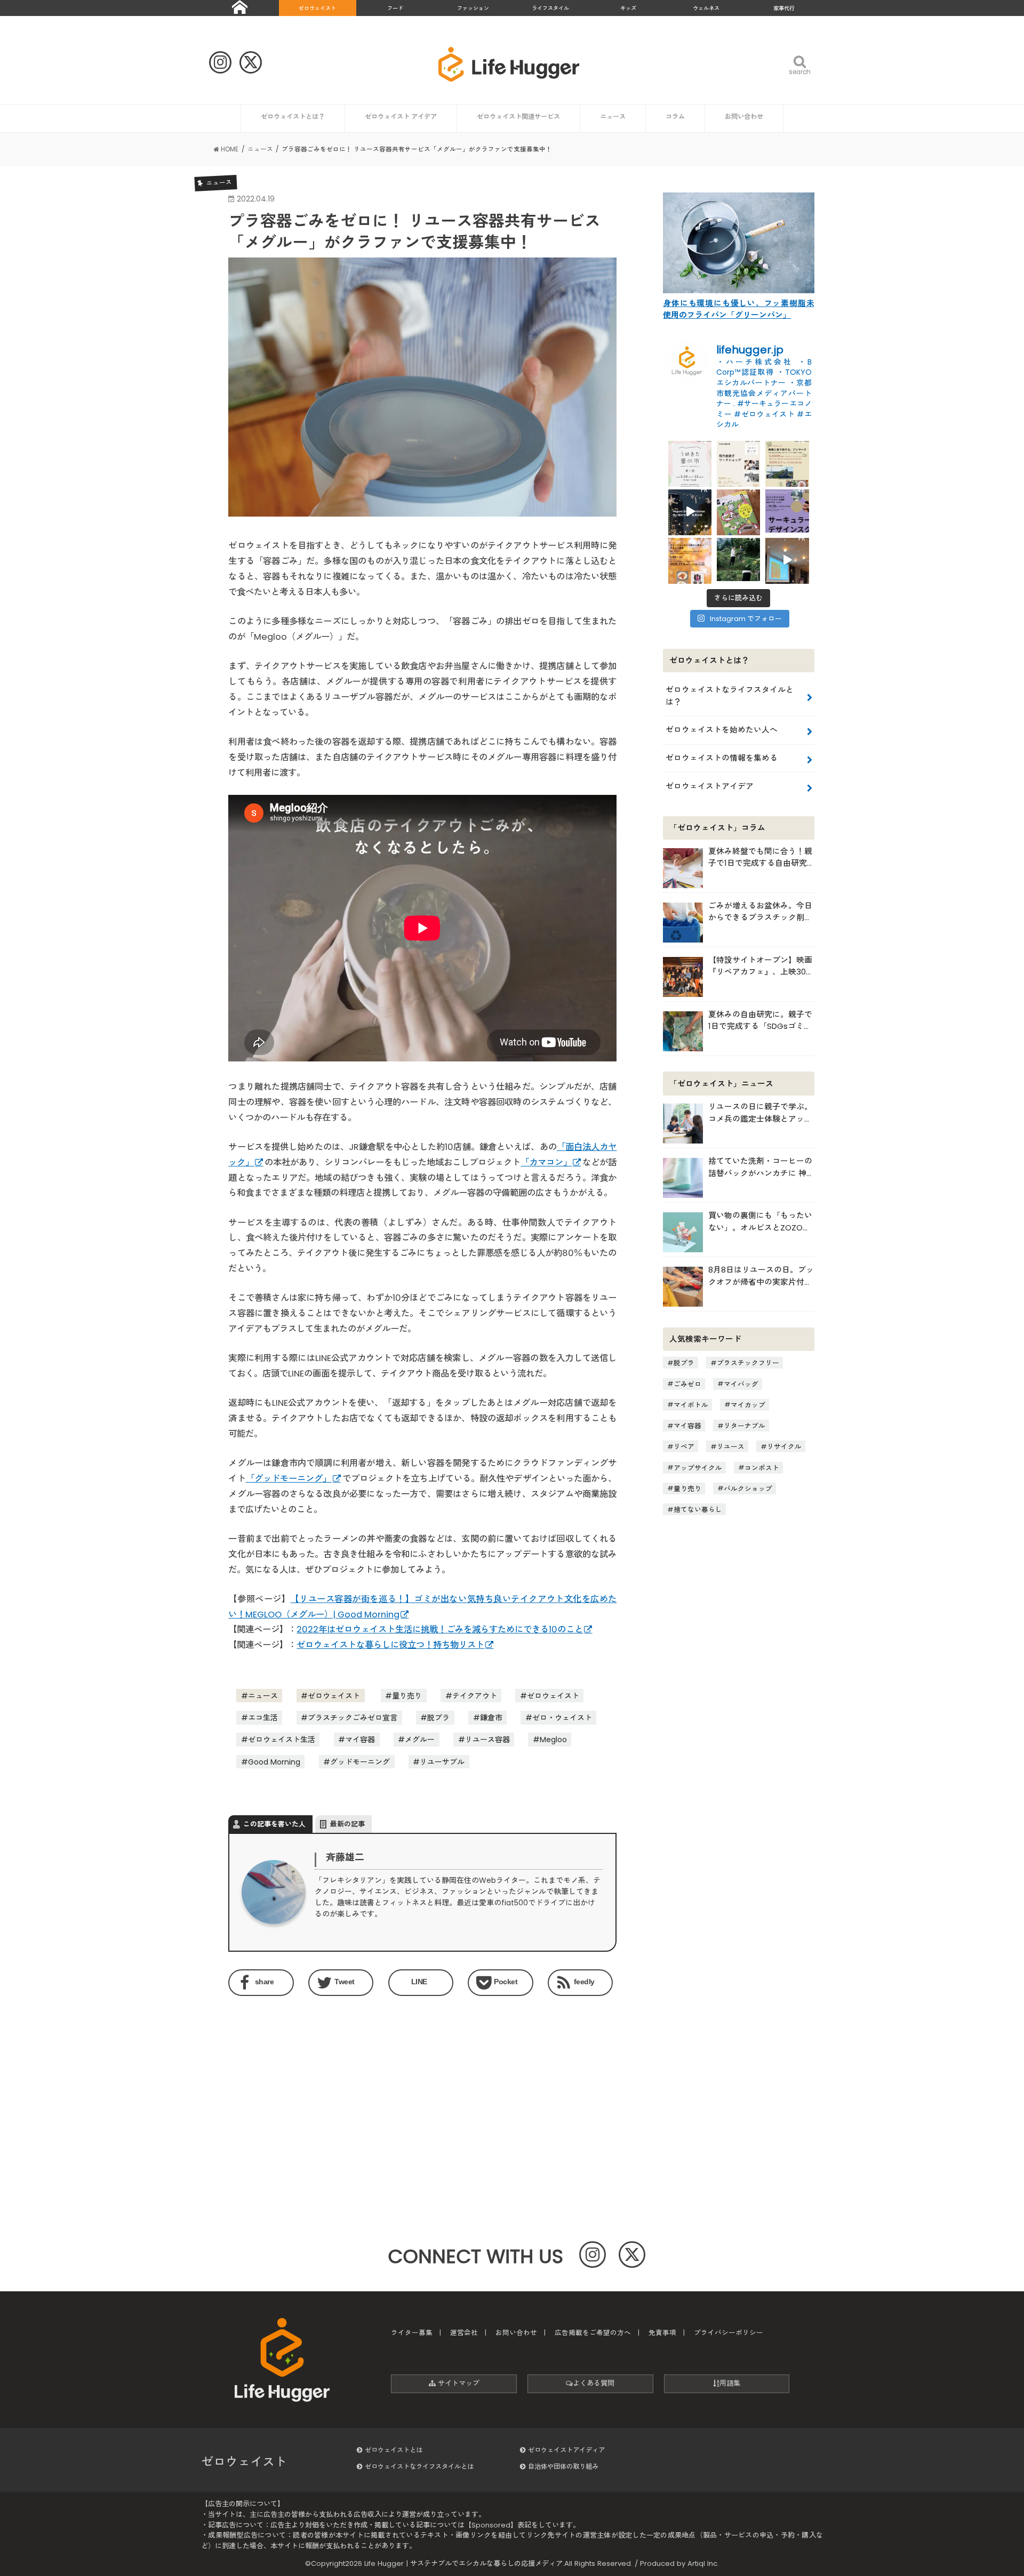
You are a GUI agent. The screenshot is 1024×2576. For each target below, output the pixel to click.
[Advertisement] (323, 2091)
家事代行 (784, 8)
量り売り (407, 1696)
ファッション (473, 8)
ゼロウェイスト (317, 8)
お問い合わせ (744, 116)
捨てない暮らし (698, 1510)
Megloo (553, 1740)
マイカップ (748, 1404)
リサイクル (784, 1447)
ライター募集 (412, 2333)
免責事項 (662, 2333)
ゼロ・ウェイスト (562, 1718)
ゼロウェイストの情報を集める (722, 758)
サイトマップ (458, 2383)
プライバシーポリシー (729, 2333)
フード (395, 8)
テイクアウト (475, 1696)
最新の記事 (347, 1824)
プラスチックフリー (748, 1363)
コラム (675, 116)
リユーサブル (442, 1762)
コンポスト (762, 1467)
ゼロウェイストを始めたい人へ (722, 730)
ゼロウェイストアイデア (710, 786)
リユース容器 (487, 1740)
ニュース (613, 116)
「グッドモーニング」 (289, 1479)
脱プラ (438, 1718)
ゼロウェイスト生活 (282, 1740)
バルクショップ (748, 1488)
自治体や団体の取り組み (563, 2466)
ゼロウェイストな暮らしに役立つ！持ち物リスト (390, 1645)
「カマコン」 (546, 1162)
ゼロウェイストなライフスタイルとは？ (730, 695)
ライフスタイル (550, 8)
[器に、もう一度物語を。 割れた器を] (738, 462)
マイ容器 (360, 1740)
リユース (731, 1447)
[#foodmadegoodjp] (787, 560)
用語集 (730, 2383)
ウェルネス (706, 8)
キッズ (628, 8)
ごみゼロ (687, 1384)
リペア (684, 1447)
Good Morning (274, 1762)
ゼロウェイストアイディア (566, 2450)
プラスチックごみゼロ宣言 (353, 1718)
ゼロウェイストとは (394, 2450)
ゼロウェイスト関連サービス (518, 116)
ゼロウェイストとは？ (293, 116)
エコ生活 (263, 1718)
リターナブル (745, 1426)
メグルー (420, 1740)
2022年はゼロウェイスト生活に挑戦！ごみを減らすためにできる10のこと (440, 1629)
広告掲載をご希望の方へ (593, 2333)
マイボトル (691, 1404)
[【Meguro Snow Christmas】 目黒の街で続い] (690, 511)
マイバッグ (741, 1384)
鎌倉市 (491, 1718)
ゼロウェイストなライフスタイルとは (419, 2466)
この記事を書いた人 (274, 1824)
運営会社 (464, 2333)
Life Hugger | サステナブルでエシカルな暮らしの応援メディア (463, 2563)
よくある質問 (594, 2383)
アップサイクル (698, 1467)
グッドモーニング (360, 1762)
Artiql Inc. (703, 2563)
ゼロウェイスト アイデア (401, 116)
